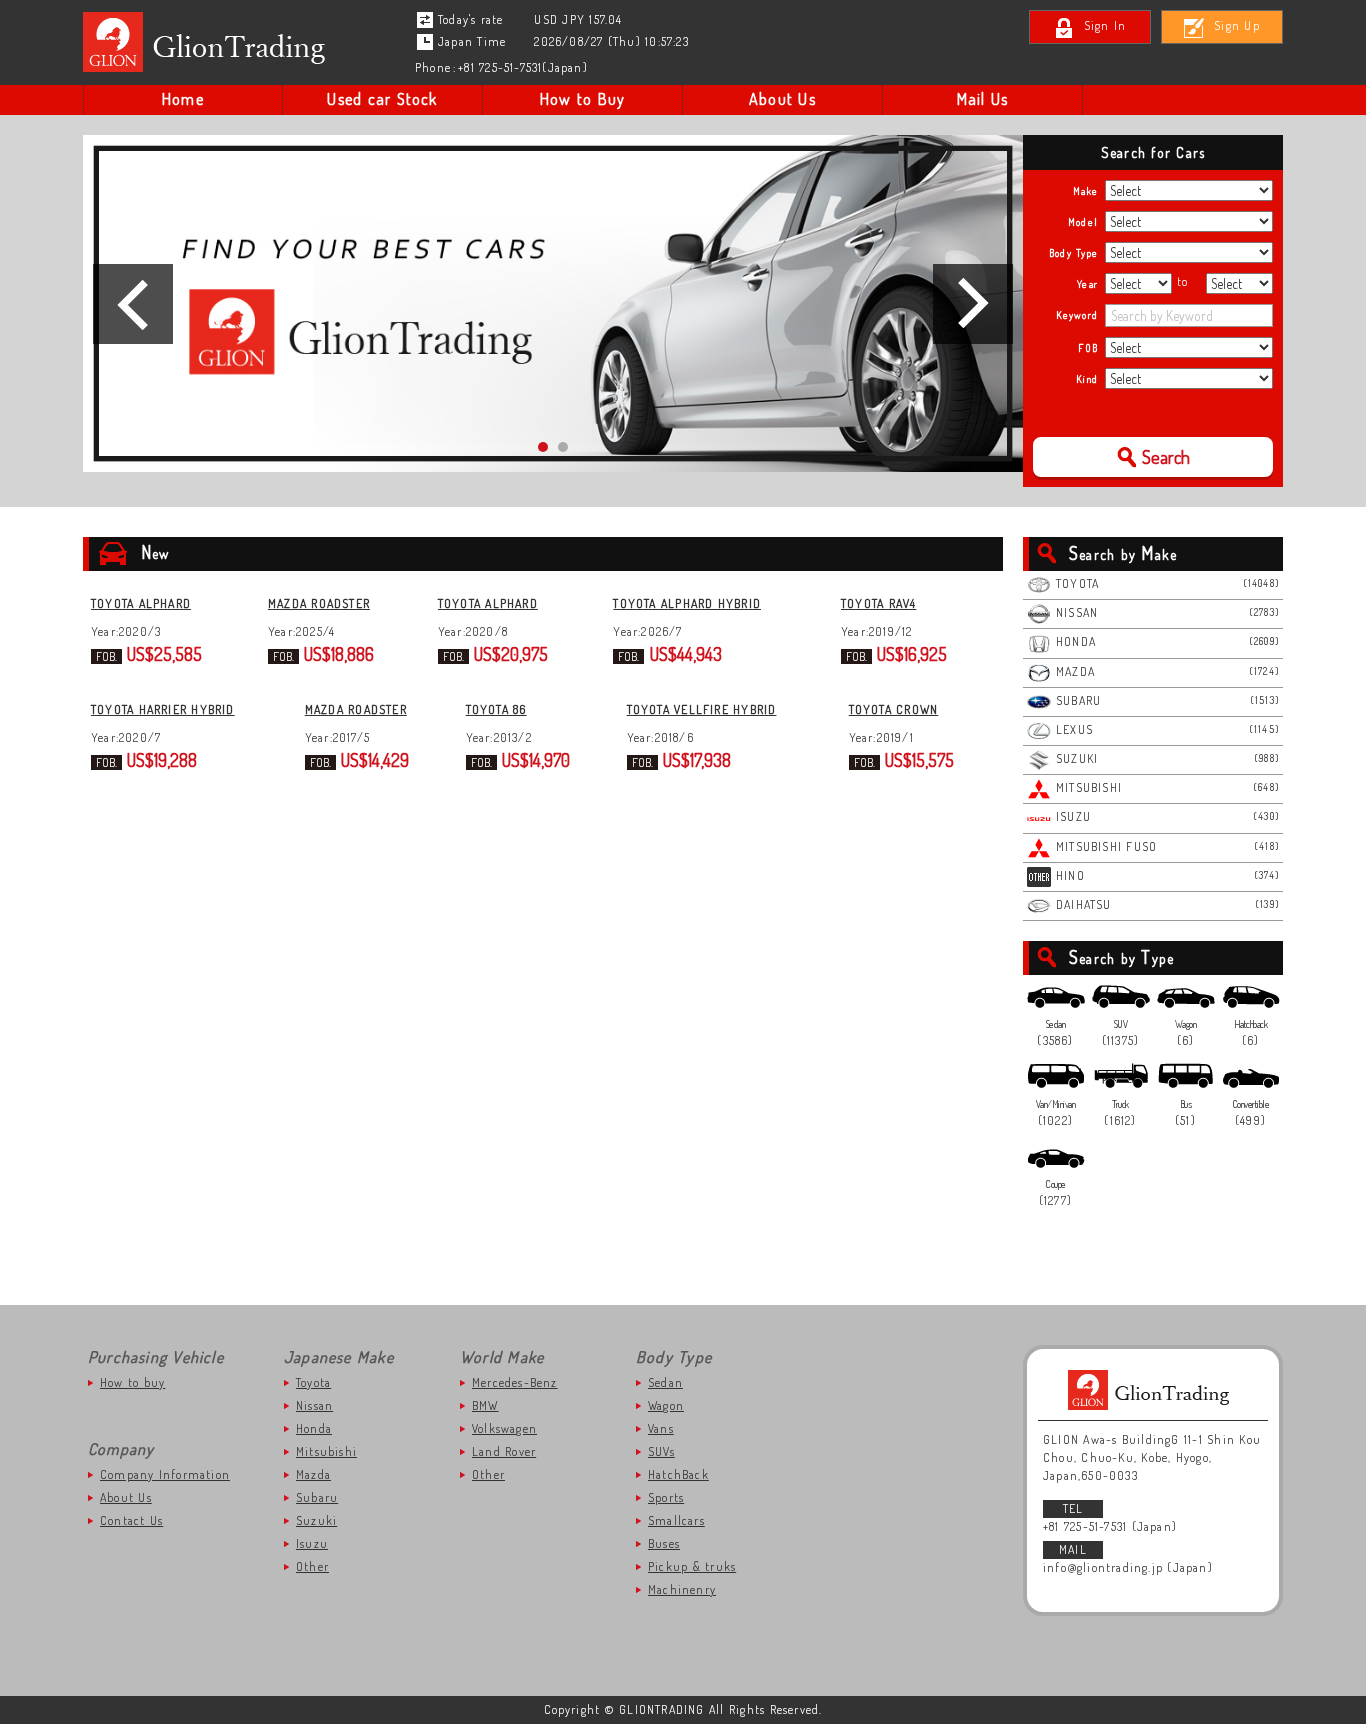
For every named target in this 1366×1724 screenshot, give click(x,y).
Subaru (317, 1497)
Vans (661, 1428)
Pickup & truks (692, 1566)
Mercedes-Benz (515, 1382)
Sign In (1105, 25)
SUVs (661, 1451)
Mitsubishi (326, 1451)
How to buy (132, 1382)
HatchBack (678, 1474)
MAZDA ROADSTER (319, 603)
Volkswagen (504, 1428)
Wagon (666, 1405)
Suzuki (316, 1520)
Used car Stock (382, 99)
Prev (133, 304)
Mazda (313, 1474)
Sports (666, 1497)
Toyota (313, 1382)
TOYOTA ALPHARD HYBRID (687, 603)
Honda (314, 1428)
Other (312, 1566)
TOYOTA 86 (496, 709)
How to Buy (582, 99)
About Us (782, 99)
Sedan (665, 1382)
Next (973, 304)
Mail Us (983, 99)
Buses (664, 1543)
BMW (485, 1405)
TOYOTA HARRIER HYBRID (163, 709)
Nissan (314, 1405)
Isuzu (312, 1543)
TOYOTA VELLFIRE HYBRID (702, 709)
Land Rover (504, 1451)
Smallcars (676, 1520)
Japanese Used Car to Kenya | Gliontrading (209, 42)
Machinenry (682, 1589)
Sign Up (1237, 25)
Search (1166, 457)
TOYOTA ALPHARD (141, 603)
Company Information (165, 1474)
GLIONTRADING (1153, 1390)
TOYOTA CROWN (894, 709)
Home (183, 99)
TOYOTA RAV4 (878, 603)
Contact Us (131, 1520)
